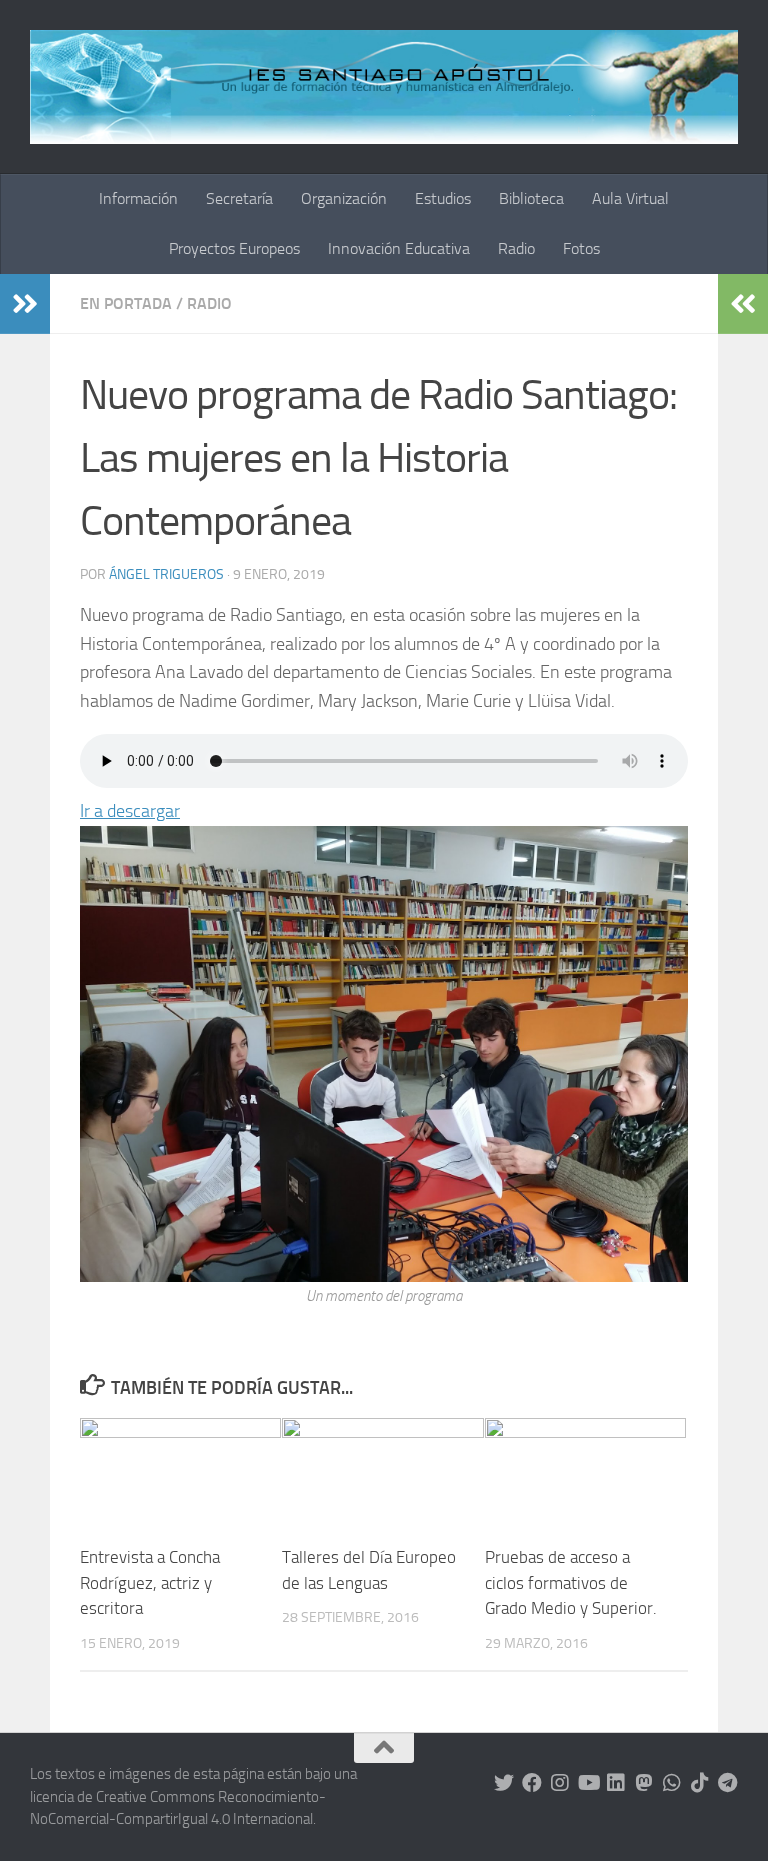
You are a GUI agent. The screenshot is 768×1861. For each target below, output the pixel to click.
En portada (126, 303)
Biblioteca (531, 198)
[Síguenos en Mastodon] (644, 1783)
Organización (344, 198)
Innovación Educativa (399, 248)
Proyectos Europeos (234, 248)
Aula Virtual (630, 198)
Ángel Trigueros (166, 574)
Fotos (581, 248)
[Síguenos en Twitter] (504, 1783)
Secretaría (239, 198)
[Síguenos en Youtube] (588, 1783)
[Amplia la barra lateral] (25, 304)
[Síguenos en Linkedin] (616, 1783)
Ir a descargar (130, 811)
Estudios (443, 198)
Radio (516, 248)
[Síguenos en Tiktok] (700, 1783)
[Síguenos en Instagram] (560, 1783)
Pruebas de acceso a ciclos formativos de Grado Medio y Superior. (571, 1582)
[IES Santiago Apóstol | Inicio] (384, 87)
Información (138, 198)
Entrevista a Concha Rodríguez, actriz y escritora (150, 1582)
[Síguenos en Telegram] (728, 1783)
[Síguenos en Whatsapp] (672, 1783)
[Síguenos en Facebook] (532, 1783)
